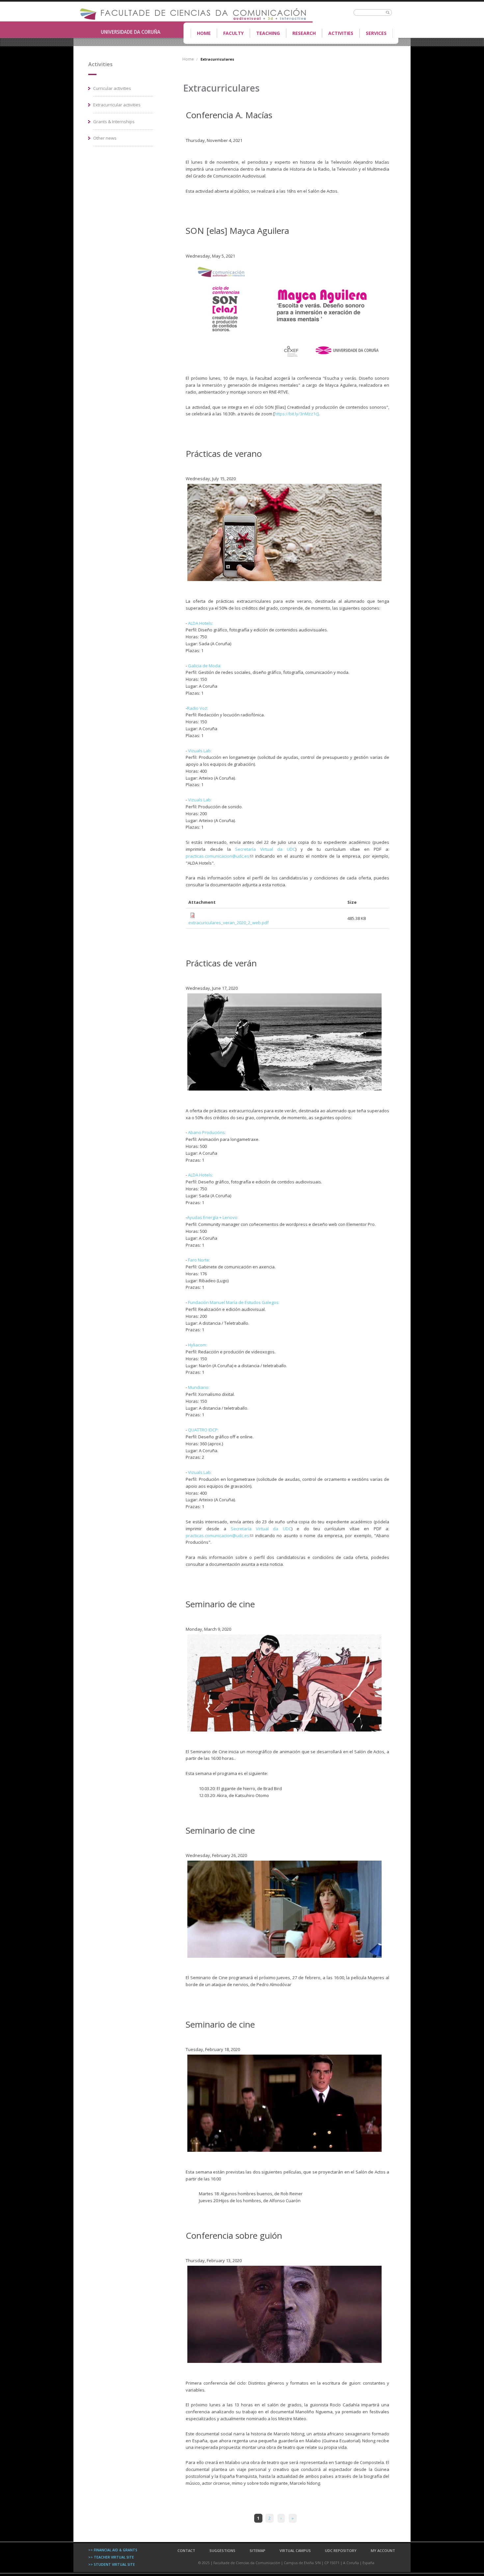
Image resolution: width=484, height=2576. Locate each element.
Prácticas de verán (221, 963)
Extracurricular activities (117, 105)
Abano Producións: (207, 1132)
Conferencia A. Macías (229, 115)
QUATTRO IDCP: (203, 1430)
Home (204, 33)
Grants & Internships (114, 122)
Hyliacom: (198, 1345)
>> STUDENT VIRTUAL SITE (112, 2564)
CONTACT (186, 2550)
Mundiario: (199, 1387)
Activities (341, 33)
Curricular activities (112, 88)
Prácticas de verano (224, 454)
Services (376, 33)
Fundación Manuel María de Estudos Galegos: (234, 1302)
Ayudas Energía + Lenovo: (213, 1217)
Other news (105, 138)
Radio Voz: (198, 708)
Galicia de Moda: (205, 666)
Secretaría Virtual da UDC (265, 849)
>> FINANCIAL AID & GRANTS (113, 2550)
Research (304, 33)
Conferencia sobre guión (234, 2235)
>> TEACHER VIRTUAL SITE (111, 2557)
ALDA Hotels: (201, 623)
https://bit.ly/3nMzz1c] (297, 414)
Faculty (230, 34)
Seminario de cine (220, 1604)
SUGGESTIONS (222, 2550)
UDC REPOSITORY (341, 2550)
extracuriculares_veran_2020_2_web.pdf (229, 923)
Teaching (265, 34)
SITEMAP (257, 2550)
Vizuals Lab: (200, 751)
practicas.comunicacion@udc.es (219, 856)
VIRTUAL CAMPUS (295, 2550)
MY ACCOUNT (383, 2550)
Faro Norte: (199, 1260)
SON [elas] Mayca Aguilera (237, 231)
